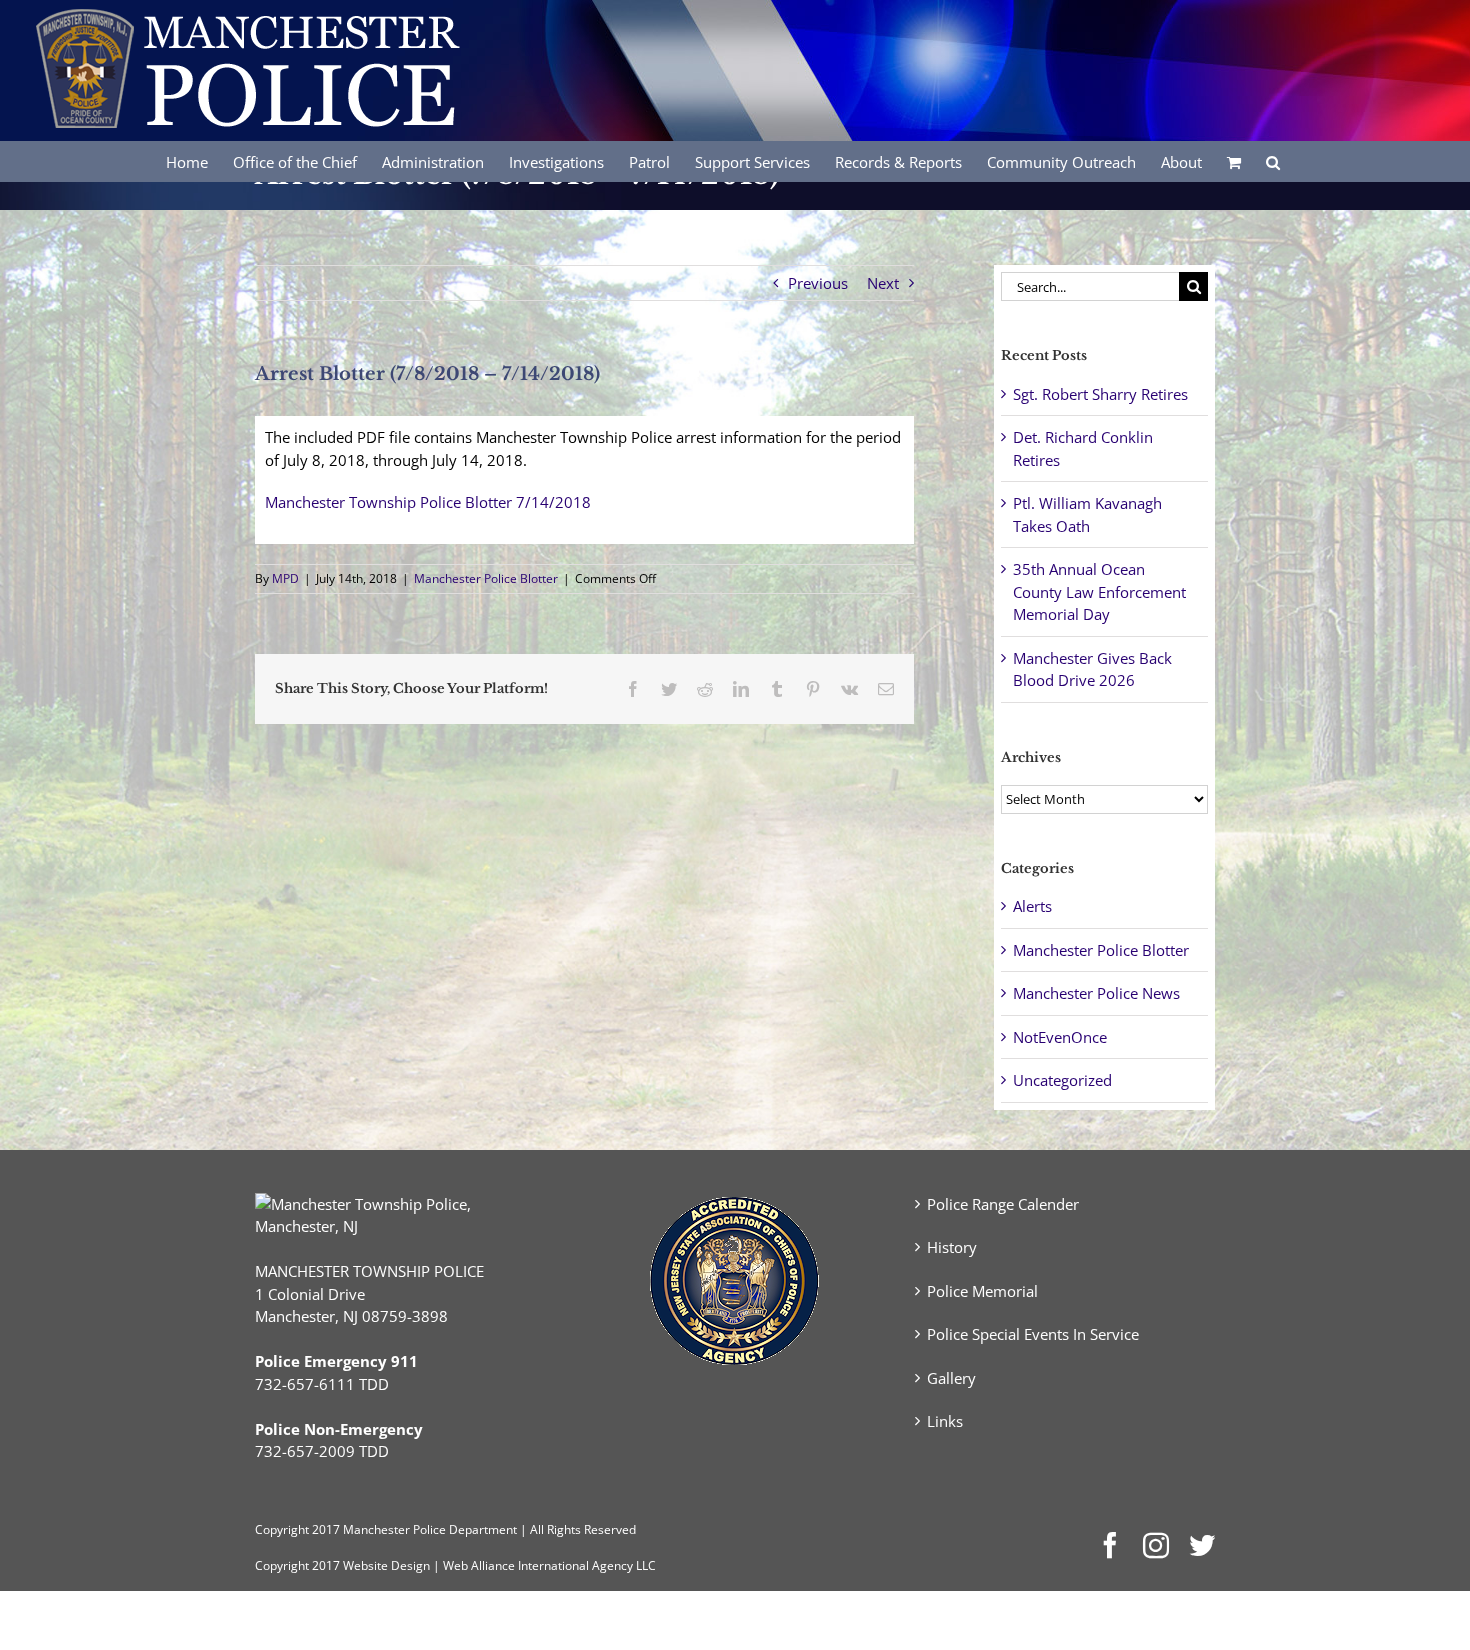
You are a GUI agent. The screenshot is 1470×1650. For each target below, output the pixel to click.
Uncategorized (1062, 1080)
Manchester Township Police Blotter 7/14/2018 (428, 502)
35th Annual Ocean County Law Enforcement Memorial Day (1099, 591)
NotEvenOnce (1060, 1037)
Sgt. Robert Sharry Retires (1100, 394)
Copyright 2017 (297, 1565)
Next (883, 283)
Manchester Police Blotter (486, 578)
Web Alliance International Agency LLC (549, 1565)
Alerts (1032, 906)
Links (945, 1421)
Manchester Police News (1096, 993)
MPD (285, 578)
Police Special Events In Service (1033, 1334)
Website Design (386, 1565)
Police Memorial (982, 1291)
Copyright (282, 1529)
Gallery (951, 1378)
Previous (818, 283)
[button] (1273, 161)
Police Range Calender (1003, 1204)
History (952, 1247)
